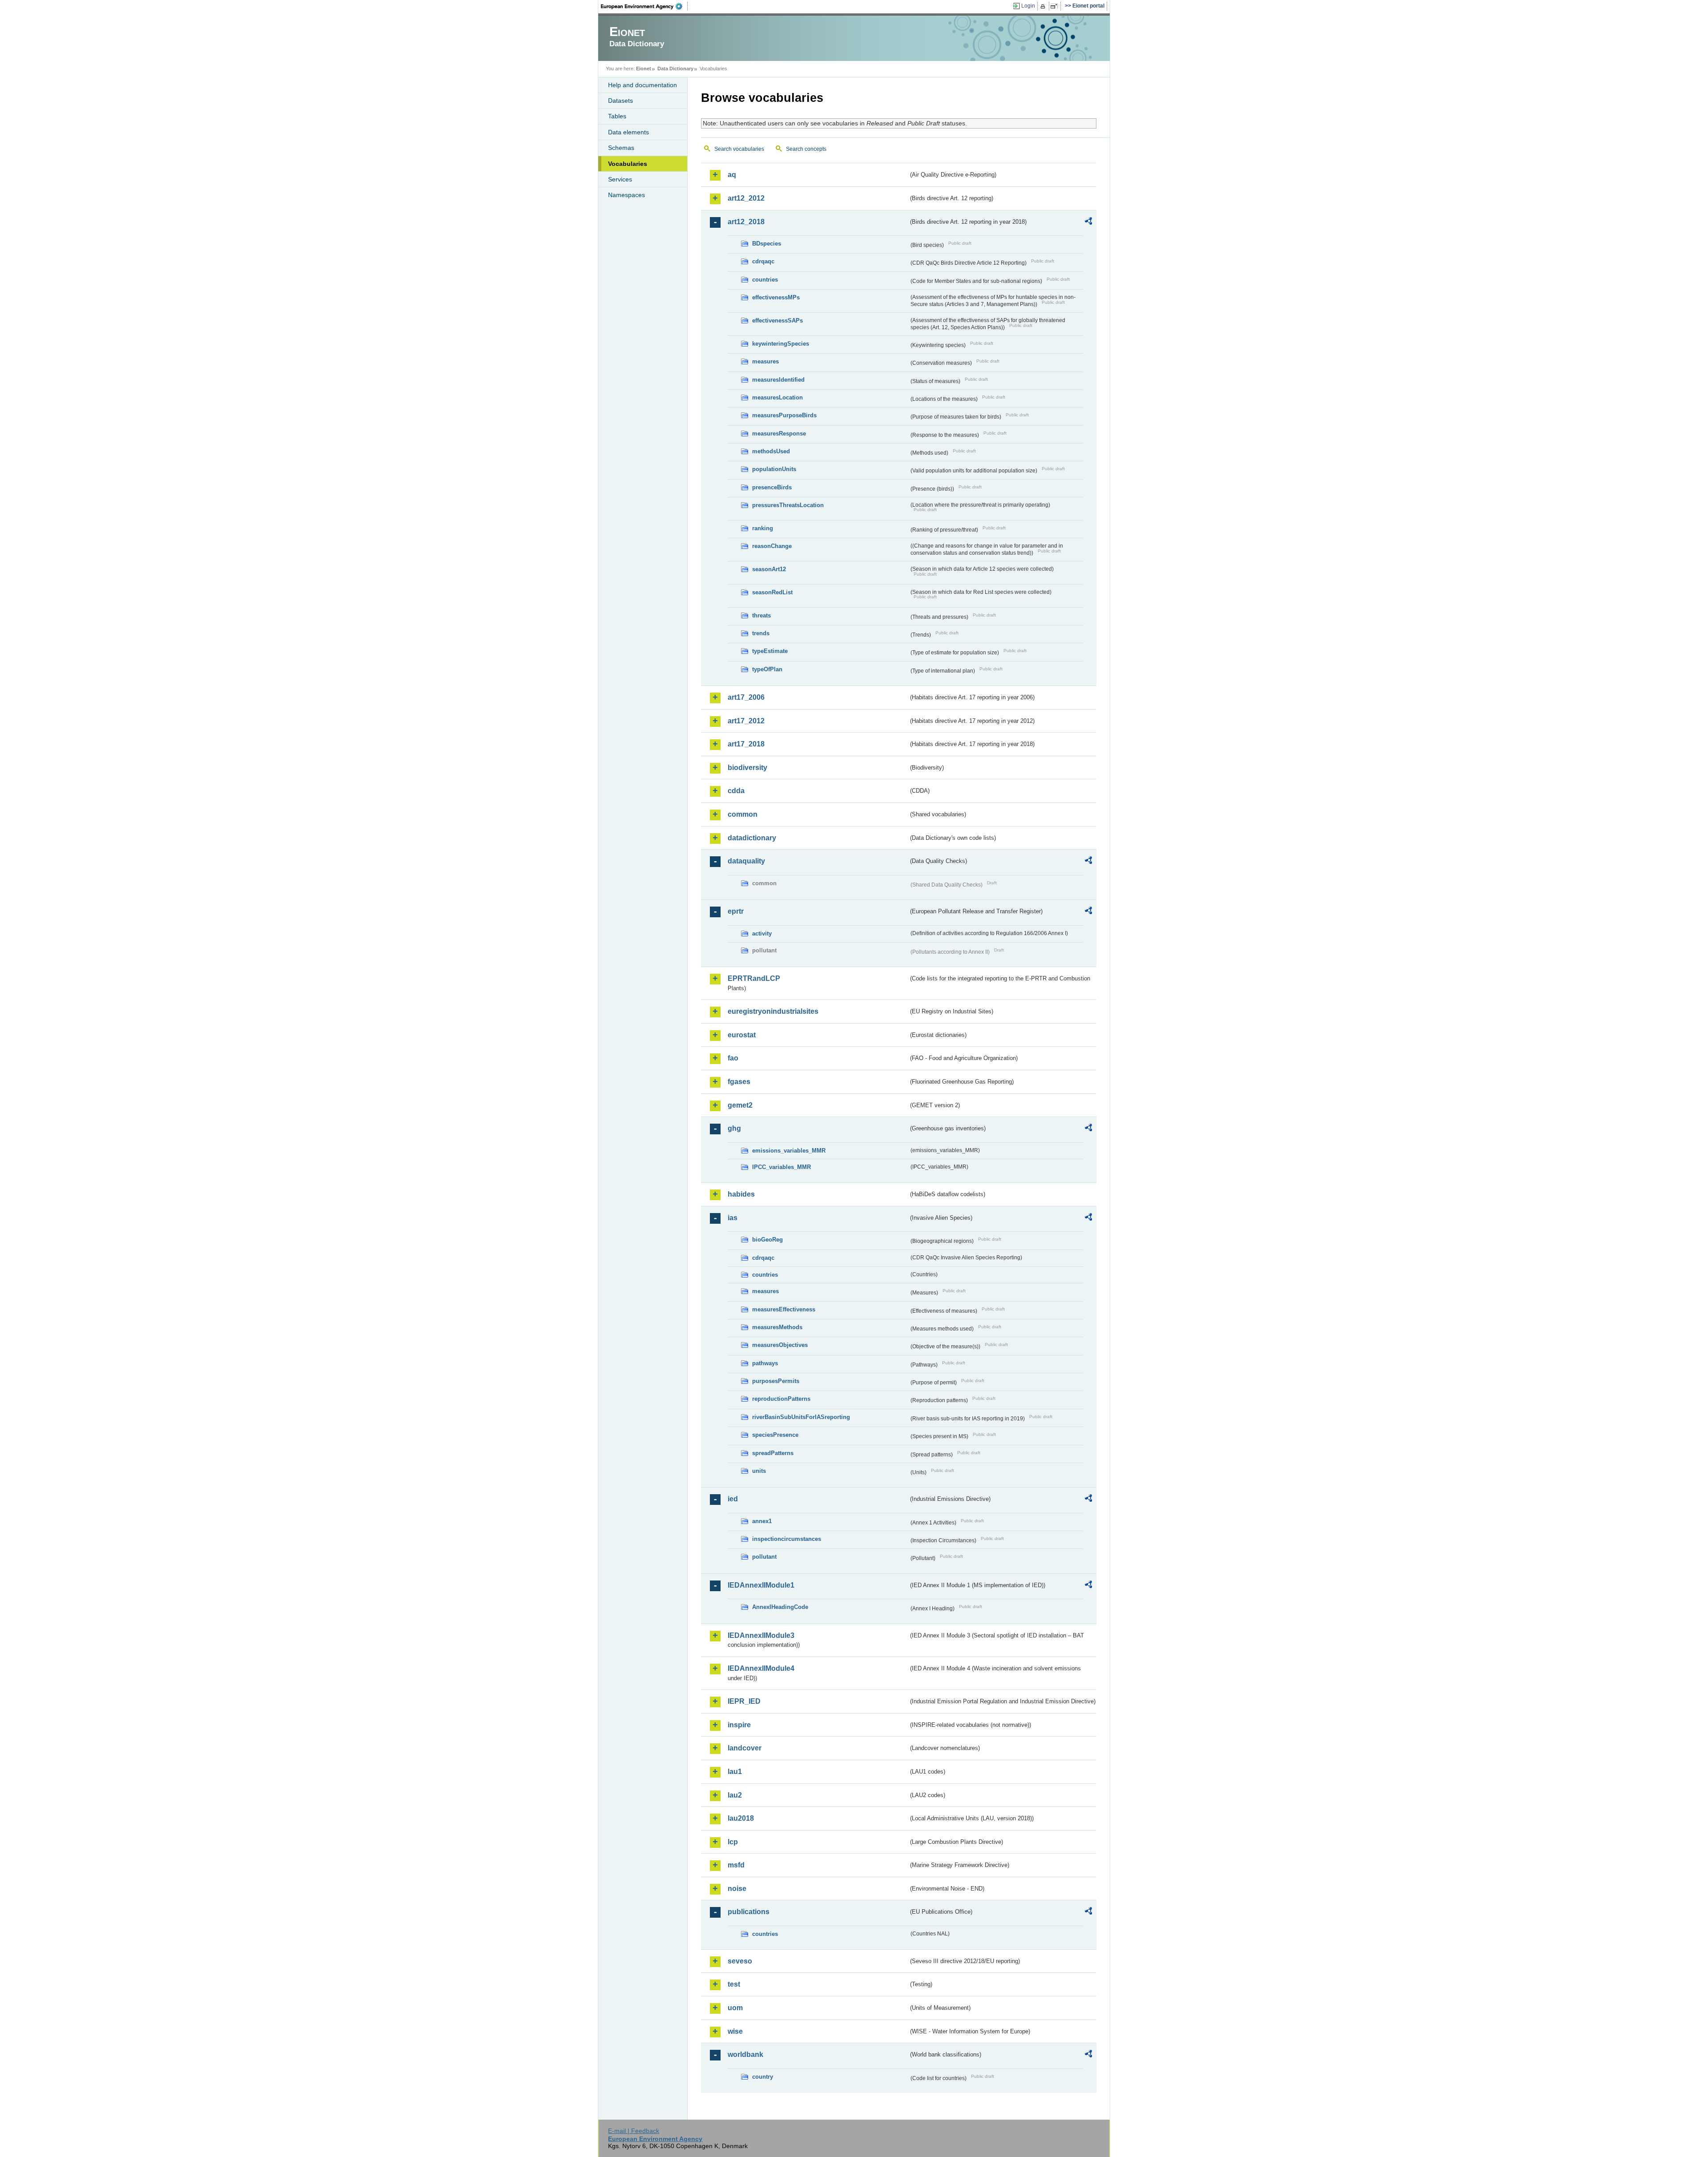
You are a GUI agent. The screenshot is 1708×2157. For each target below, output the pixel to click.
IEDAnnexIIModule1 (761, 1585)
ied (733, 1499)
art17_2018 (746, 744)
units (759, 1471)
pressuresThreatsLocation (788, 505)
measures (765, 361)
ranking (763, 528)
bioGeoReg (767, 1240)
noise (737, 1889)
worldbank (745, 2054)
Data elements (628, 132)
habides (741, 1194)
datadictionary (752, 838)
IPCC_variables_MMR (781, 1167)
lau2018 (741, 1818)
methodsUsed (771, 451)
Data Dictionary (675, 69)
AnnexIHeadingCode (780, 1607)
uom (735, 2008)
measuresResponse (779, 433)
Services (620, 179)
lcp (733, 1842)
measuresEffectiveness (784, 1309)
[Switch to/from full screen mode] (1056, 6)
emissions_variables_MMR (789, 1151)
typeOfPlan (767, 669)
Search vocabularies (739, 149)
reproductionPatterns (781, 1399)
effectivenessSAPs (777, 321)
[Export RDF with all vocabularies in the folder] (1088, 222)
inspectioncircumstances (787, 1539)
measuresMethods (777, 1327)
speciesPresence (775, 1435)
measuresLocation (777, 397)
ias (733, 1218)
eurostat (742, 1035)
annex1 (762, 1521)
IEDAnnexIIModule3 (761, 1635)
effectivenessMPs (776, 297)
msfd (736, 1865)
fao (733, 1058)
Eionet (644, 69)
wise (735, 2031)
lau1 (735, 1772)
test (734, 1984)
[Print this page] (1044, 6)
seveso (740, 1961)
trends (761, 633)
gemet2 (740, 1105)
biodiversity (747, 768)
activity (762, 933)
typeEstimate (770, 651)
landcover (745, 1748)
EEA (645, 6)
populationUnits (774, 469)
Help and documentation (643, 85)
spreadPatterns (773, 1453)
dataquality (746, 861)
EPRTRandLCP (754, 978)
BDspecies (767, 244)
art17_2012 (746, 721)
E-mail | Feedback (634, 2131)
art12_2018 (746, 222)
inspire (739, 1725)
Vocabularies (628, 164)
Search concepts (806, 149)
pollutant (764, 1557)
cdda (736, 791)
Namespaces (626, 195)
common (743, 814)
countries (765, 280)
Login (1028, 6)
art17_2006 (746, 697)
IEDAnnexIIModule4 (761, 1668)
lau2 (735, 1795)
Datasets (620, 101)
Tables (617, 116)
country (763, 2077)
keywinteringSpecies (781, 344)
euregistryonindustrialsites (773, 1011)
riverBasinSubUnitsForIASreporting (801, 1417)
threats (761, 615)
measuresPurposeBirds (784, 415)
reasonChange (772, 546)
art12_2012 (746, 198)
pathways (765, 1363)
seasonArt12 (769, 569)
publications (749, 1912)
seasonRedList (772, 592)
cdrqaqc (763, 261)
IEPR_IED (744, 1701)
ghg (734, 1128)
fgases (739, 1082)
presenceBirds (772, 487)
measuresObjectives (780, 1345)
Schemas (621, 148)
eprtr (736, 911)
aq (732, 175)
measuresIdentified (778, 380)
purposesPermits (776, 1381)
